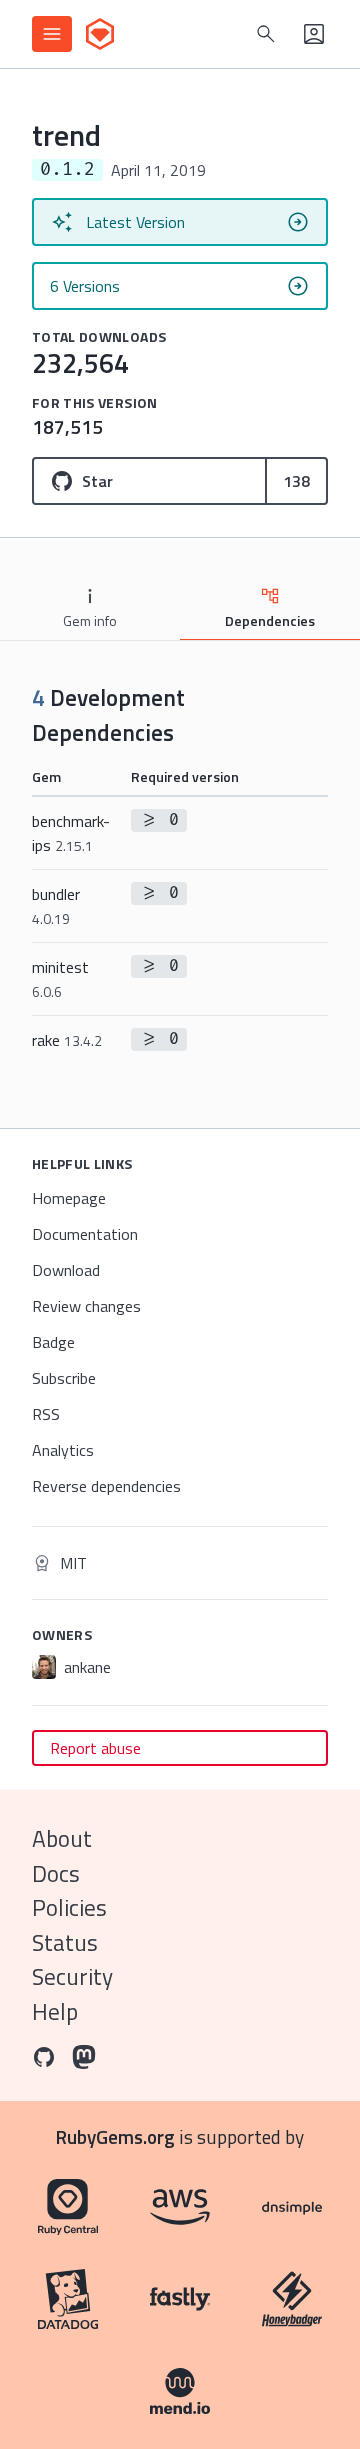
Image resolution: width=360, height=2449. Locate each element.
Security (72, 1976)
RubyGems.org (115, 2136)
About (62, 1838)
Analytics (63, 1450)
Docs (56, 1873)
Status (65, 1942)
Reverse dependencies (106, 1486)
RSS (46, 1414)
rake (67, 1040)
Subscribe (64, 1378)
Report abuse (95, 1748)
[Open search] (266, 34)
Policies (69, 1907)
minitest (60, 978)
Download (66, 1270)
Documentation (85, 1234)
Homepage (69, 1198)
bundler (56, 905)
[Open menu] (52, 34)
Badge (53, 1342)
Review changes (86, 1306)
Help (55, 2011)
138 (296, 481)
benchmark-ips (71, 833)
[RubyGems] (100, 34)
